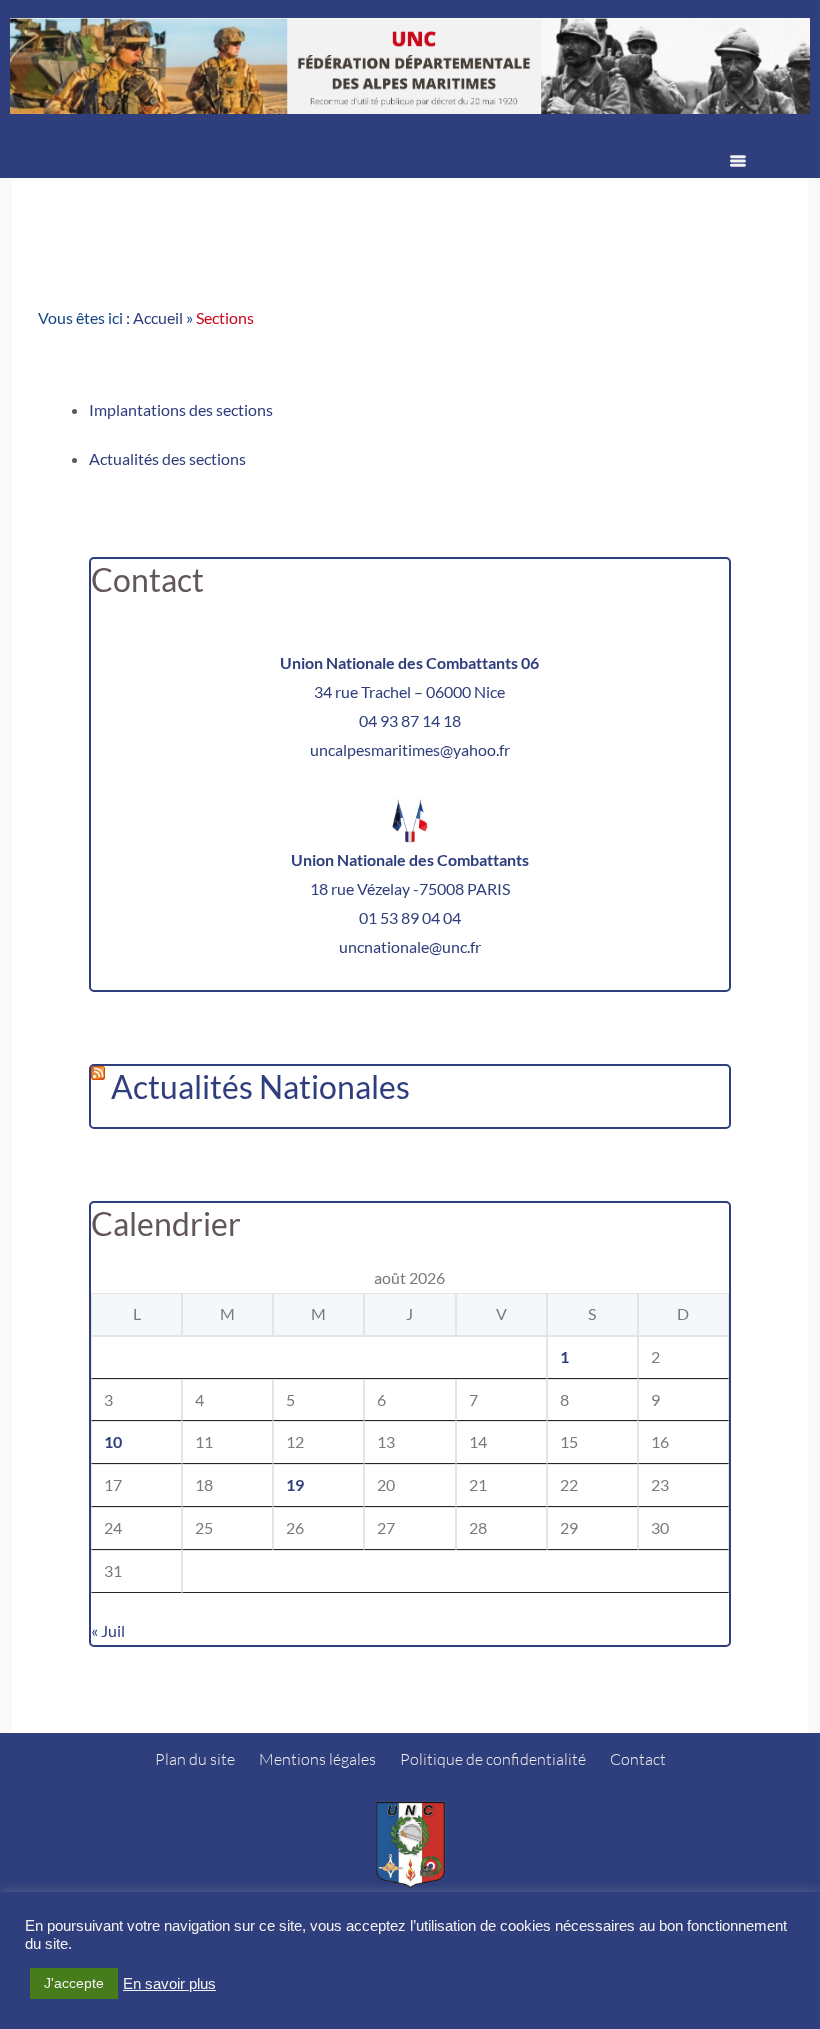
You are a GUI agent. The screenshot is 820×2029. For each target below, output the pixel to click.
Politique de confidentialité (493, 1759)
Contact (638, 1759)
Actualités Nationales (260, 1086)
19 (295, 1484)
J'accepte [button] (74, 1983)
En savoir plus (169, 1984)
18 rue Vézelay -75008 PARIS (410, 888)
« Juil (108, 1630)
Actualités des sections (167, 458)
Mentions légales (317, 1759)
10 (113, 1441)
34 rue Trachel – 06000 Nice (409, 691)
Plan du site (195, 1759)
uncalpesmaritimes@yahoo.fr (410, 749)
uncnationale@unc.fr (410, 946)
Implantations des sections (181, 409)
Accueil (158, 317)
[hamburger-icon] (738, 163)
